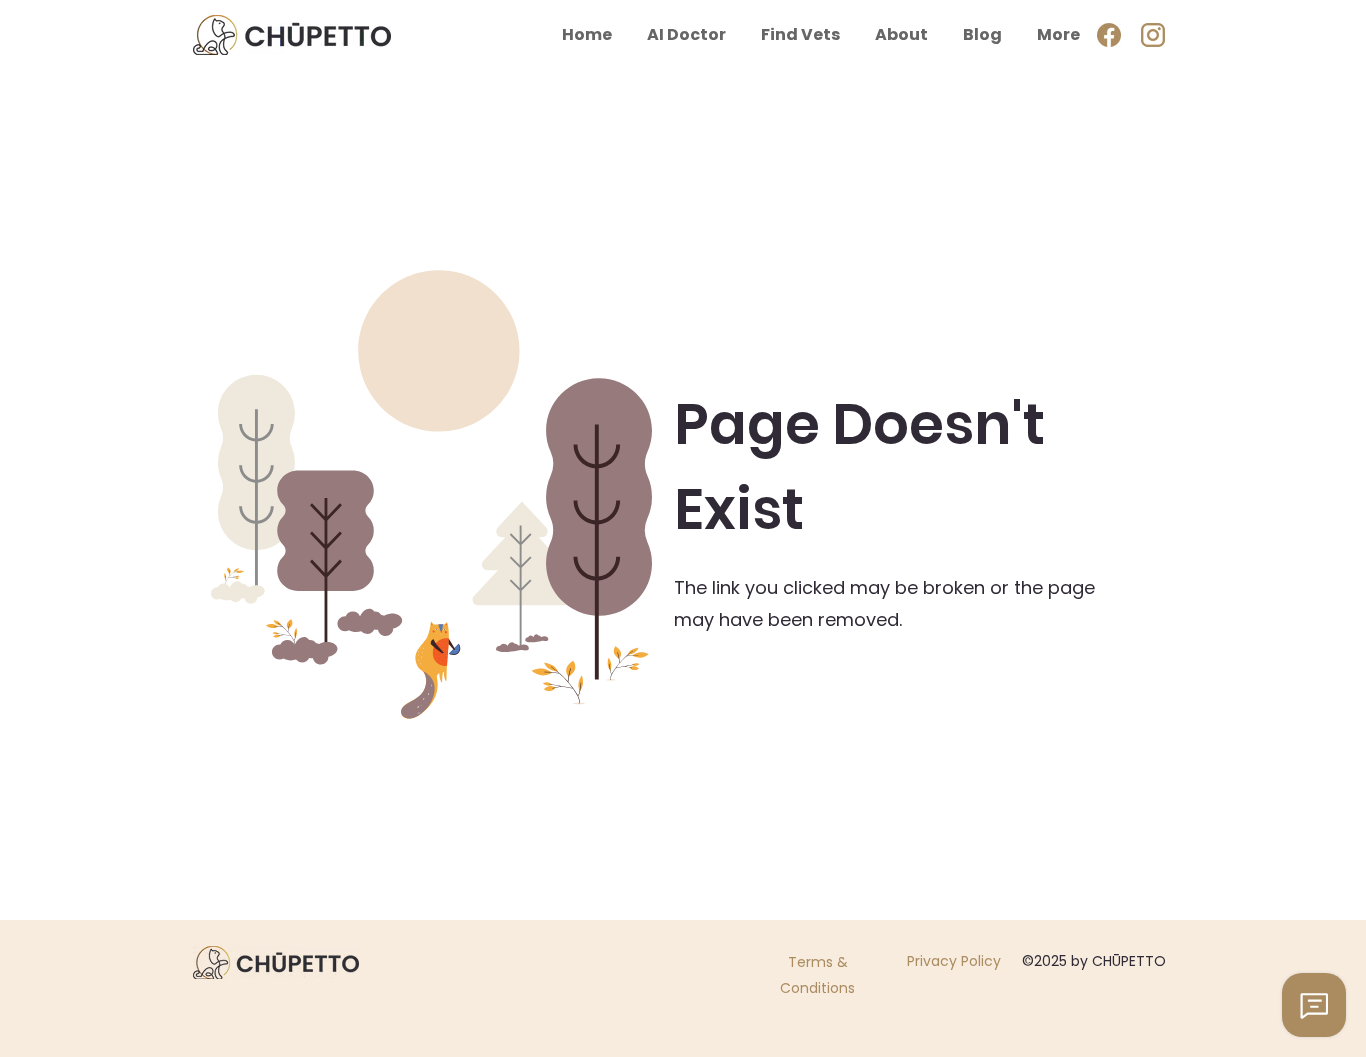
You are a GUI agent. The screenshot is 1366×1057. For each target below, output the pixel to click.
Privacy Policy (954, 961)
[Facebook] (1109, 35)
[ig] (1153, 35)
